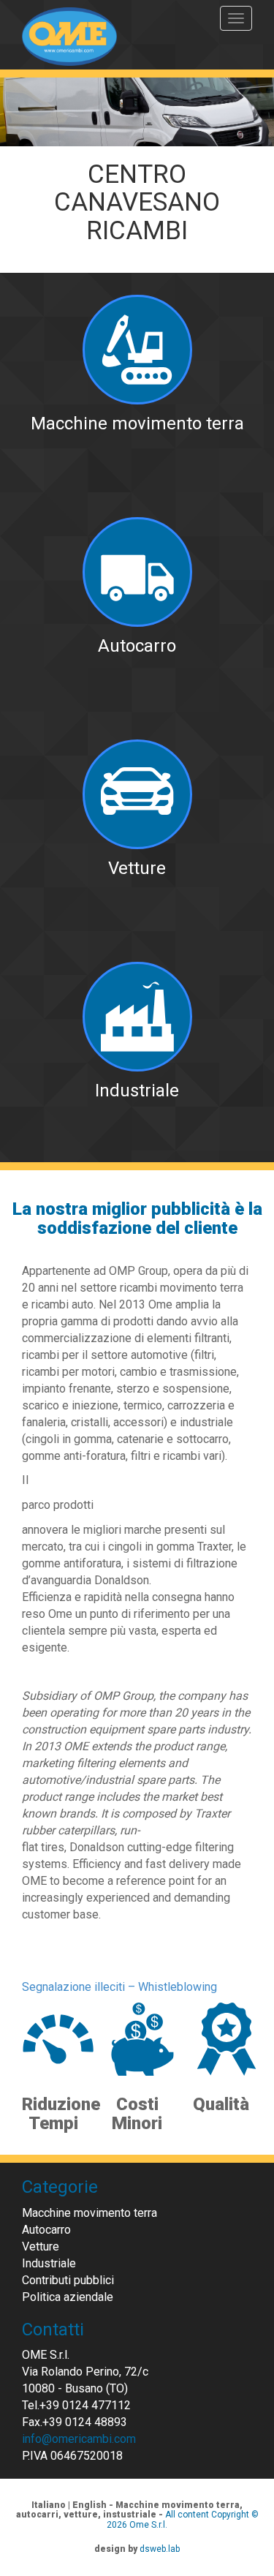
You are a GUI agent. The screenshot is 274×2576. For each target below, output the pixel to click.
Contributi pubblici (68, 2280)
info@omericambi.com (79, 2439)
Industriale (49, 2263)
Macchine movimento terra (90, 2213)
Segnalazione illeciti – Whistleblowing (119, 1987)
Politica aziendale (68, 2297)
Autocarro (46, 2230)
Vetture (41, 2247)
